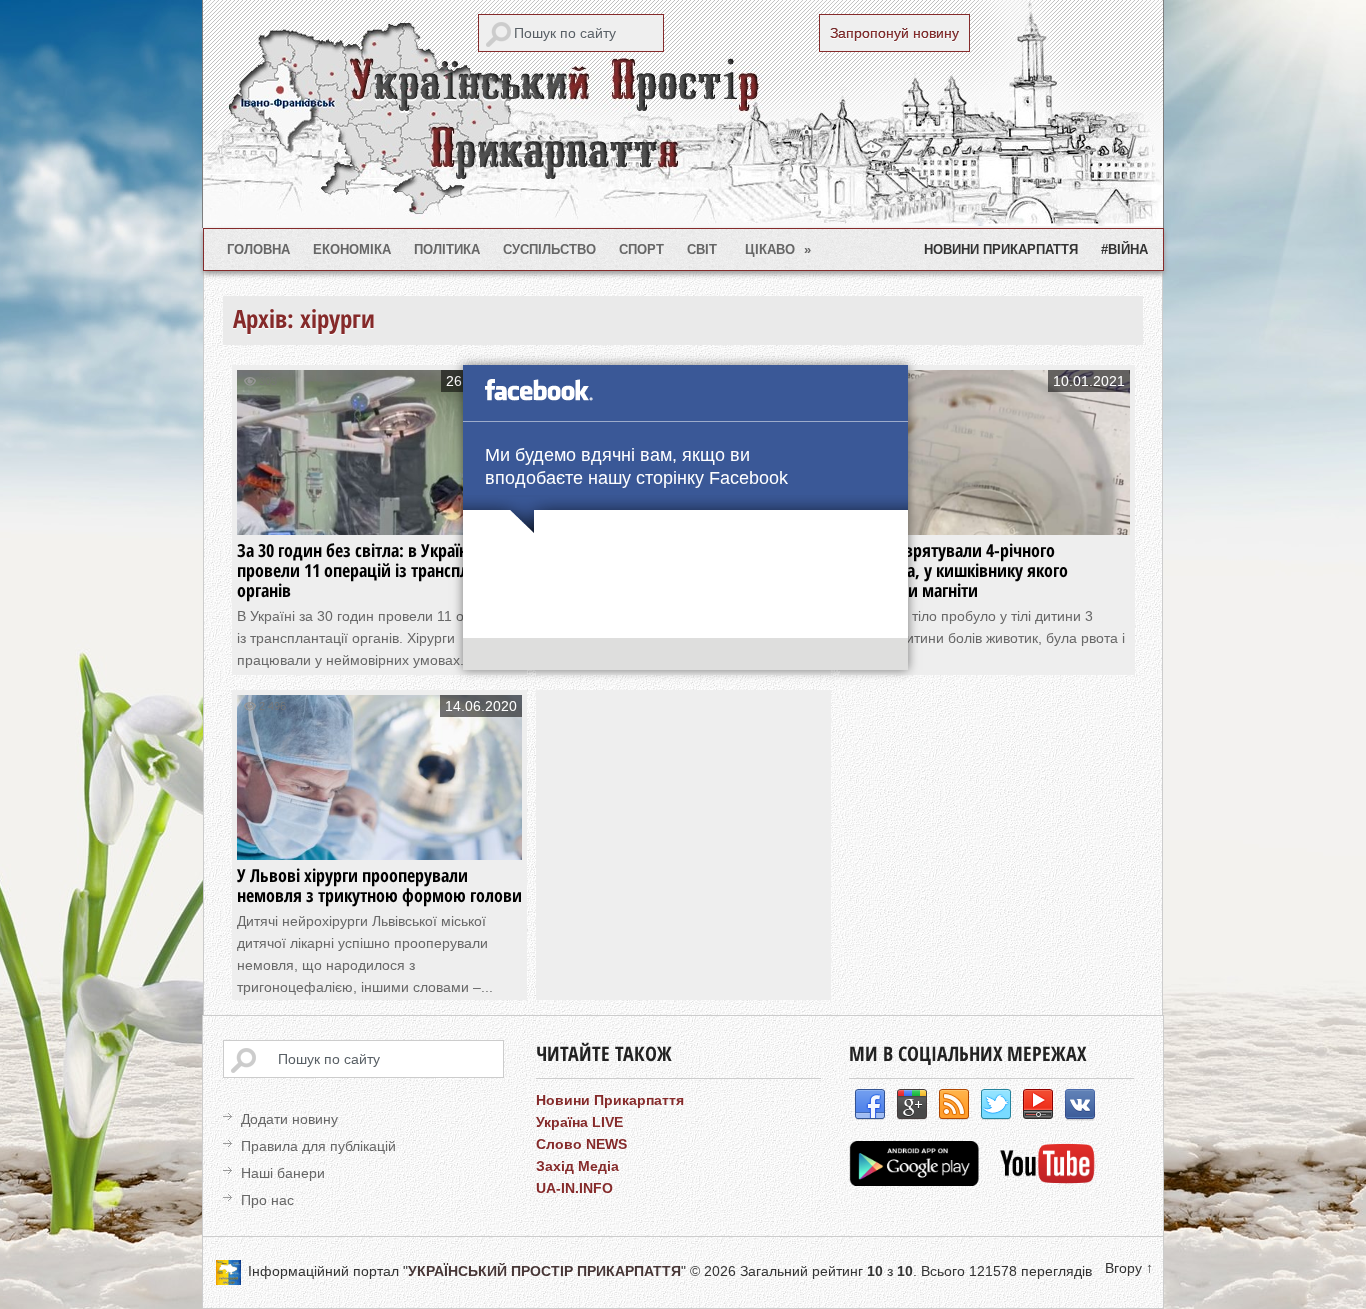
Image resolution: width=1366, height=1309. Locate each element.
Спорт (641, 249)
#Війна (1124, 249)
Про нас (267, 1200)
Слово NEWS (581, 1144)
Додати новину (289, 1119)
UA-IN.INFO (574, 1188)
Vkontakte (1080, 1105)
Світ (702, 249)
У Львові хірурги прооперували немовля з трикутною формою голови (379, 885)
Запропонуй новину (894, 33)
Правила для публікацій (318, 1146)
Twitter (996, 1105)
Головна (258, 249)
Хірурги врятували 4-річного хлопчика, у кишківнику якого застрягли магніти (956, 570)
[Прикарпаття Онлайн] (1047, 1181)
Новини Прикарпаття (1001, 249)
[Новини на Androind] (916, 1181)
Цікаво (778, 249)
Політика (447, 249)
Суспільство (549, 249)
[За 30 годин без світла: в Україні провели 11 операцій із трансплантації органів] (379, 515)
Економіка (352, 249)
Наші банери (283, 1173)
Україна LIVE (579, 1122)
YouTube (1038, 1105)
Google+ (912, 1105)
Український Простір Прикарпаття (683, 114)
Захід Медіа (577, 1166)
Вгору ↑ (1129, 1268)
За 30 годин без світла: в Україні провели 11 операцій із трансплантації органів (378, 570)
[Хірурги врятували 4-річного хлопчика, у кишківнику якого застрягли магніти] (987, 515)
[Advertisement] (699, 835)
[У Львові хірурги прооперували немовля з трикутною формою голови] (379, 840)
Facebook (870, 1105)
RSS (954, 1105)
